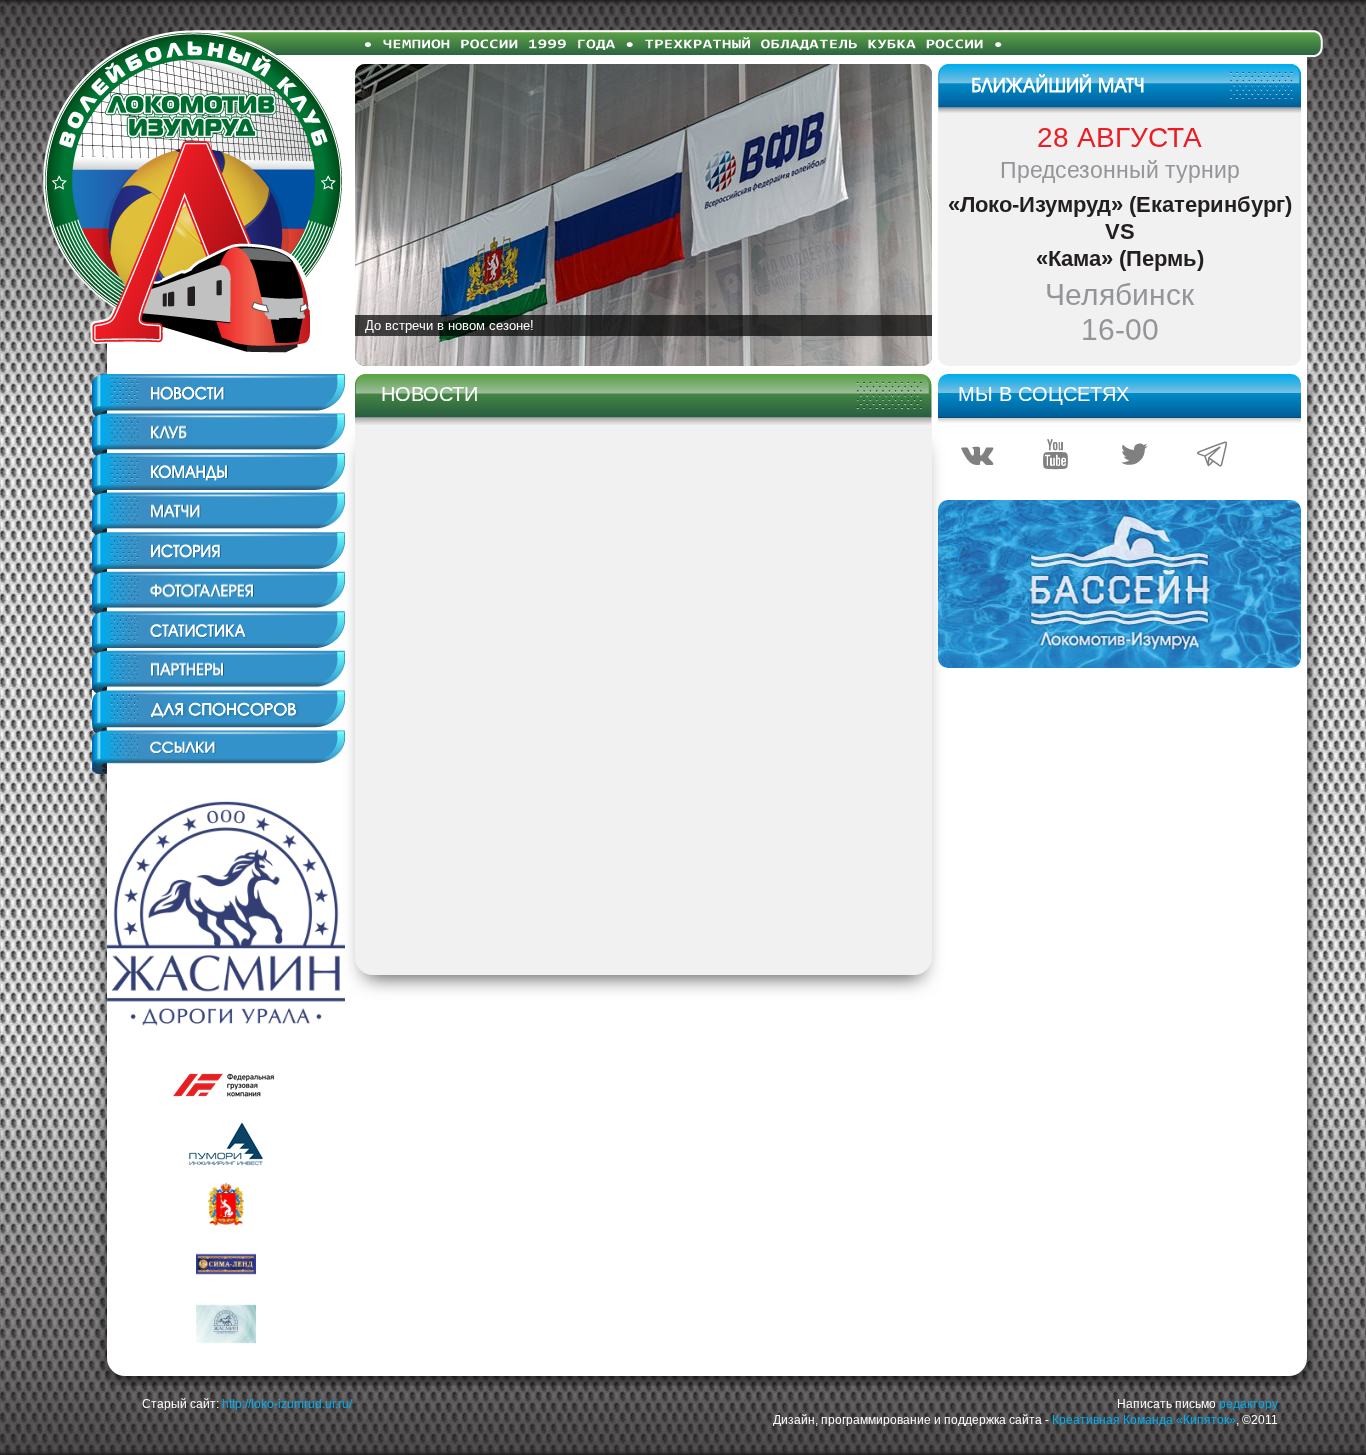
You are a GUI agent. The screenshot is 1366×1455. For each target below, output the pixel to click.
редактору (1248, 1404)
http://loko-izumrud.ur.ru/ (287, 1404)
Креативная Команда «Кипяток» (1144, 1420)
